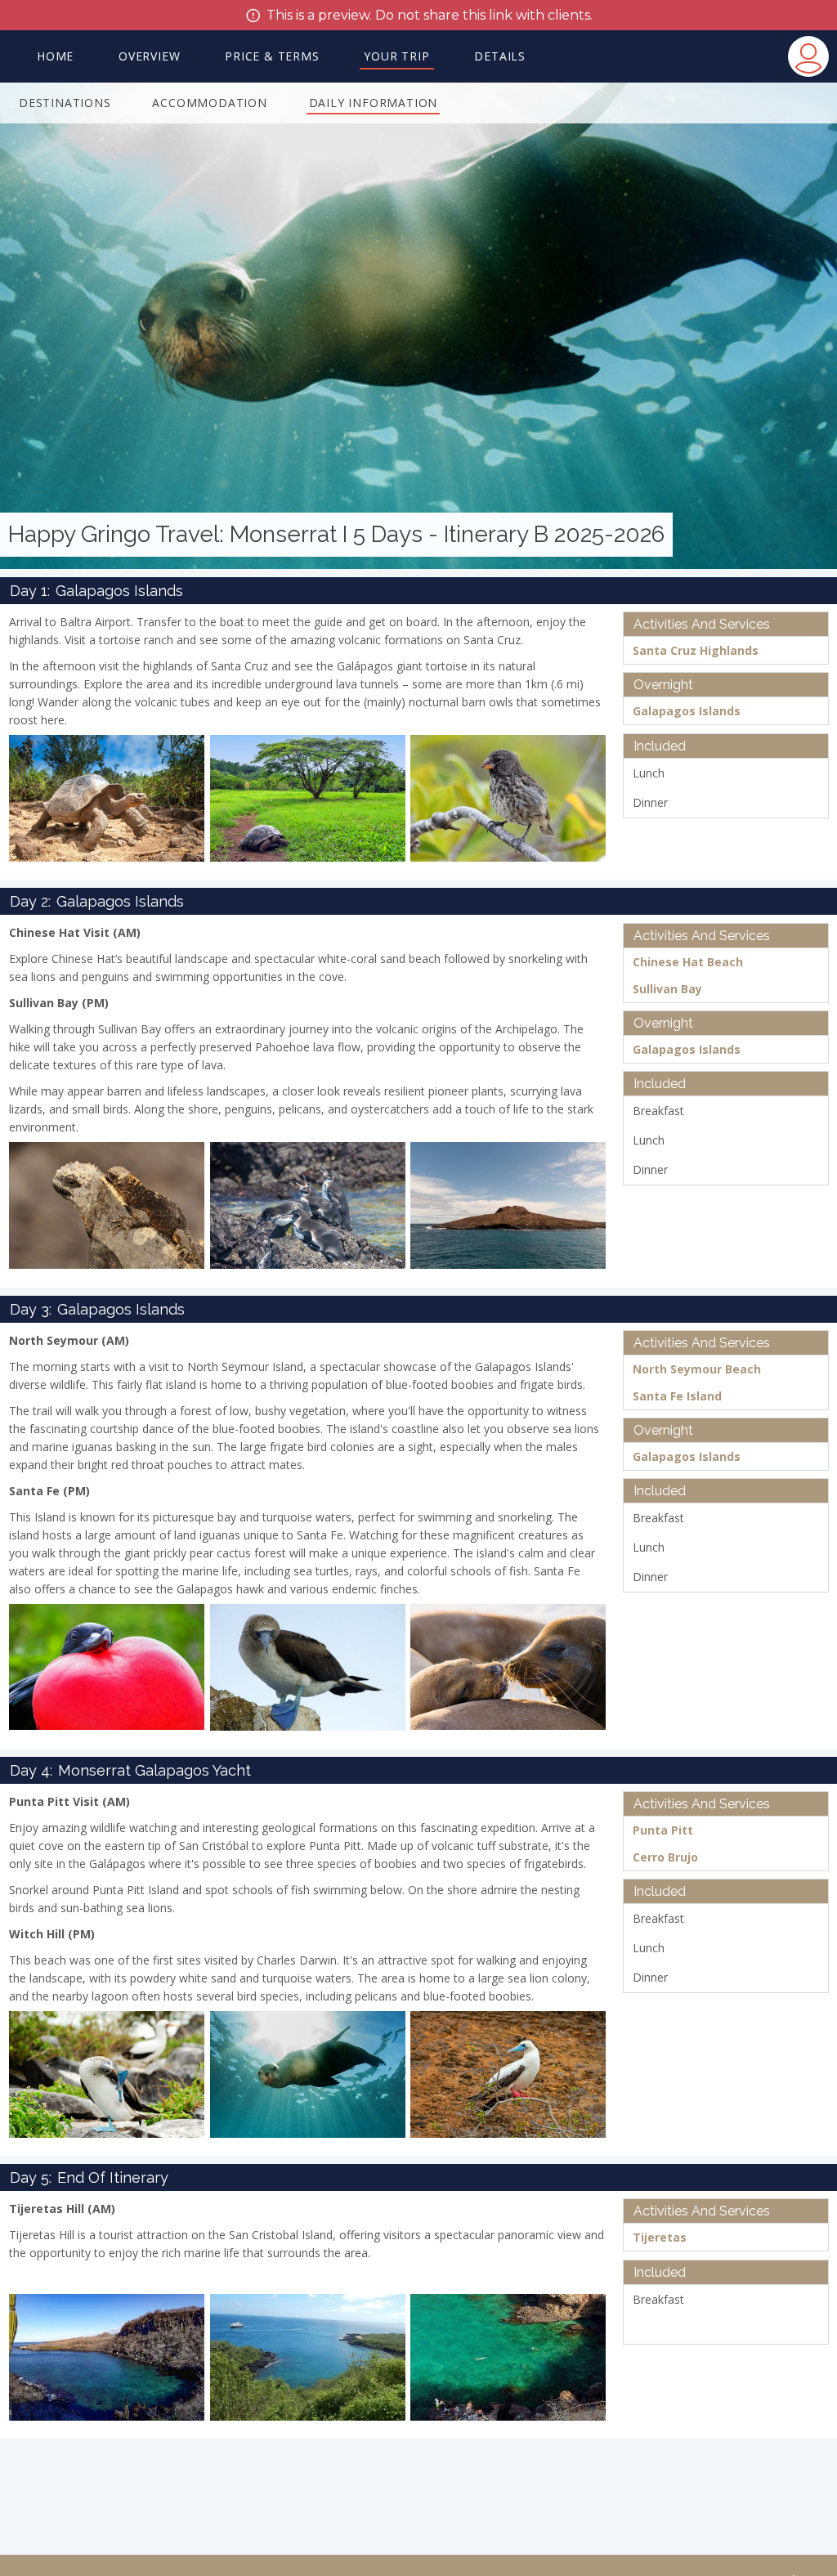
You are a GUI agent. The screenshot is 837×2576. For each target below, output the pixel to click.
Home (55, 56)
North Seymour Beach (697, 1369)
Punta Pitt (663, 1830)
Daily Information (374, 103)
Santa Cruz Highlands (696, 650)
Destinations (65, 103)
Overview (149, 56)
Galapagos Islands (687, 711)
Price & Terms (272, 56)
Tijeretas (660, 2237)
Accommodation (209, 103)
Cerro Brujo (665, 1857)
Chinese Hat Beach (688, 962)
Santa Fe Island (677, 1396)
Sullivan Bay (667, 989)
